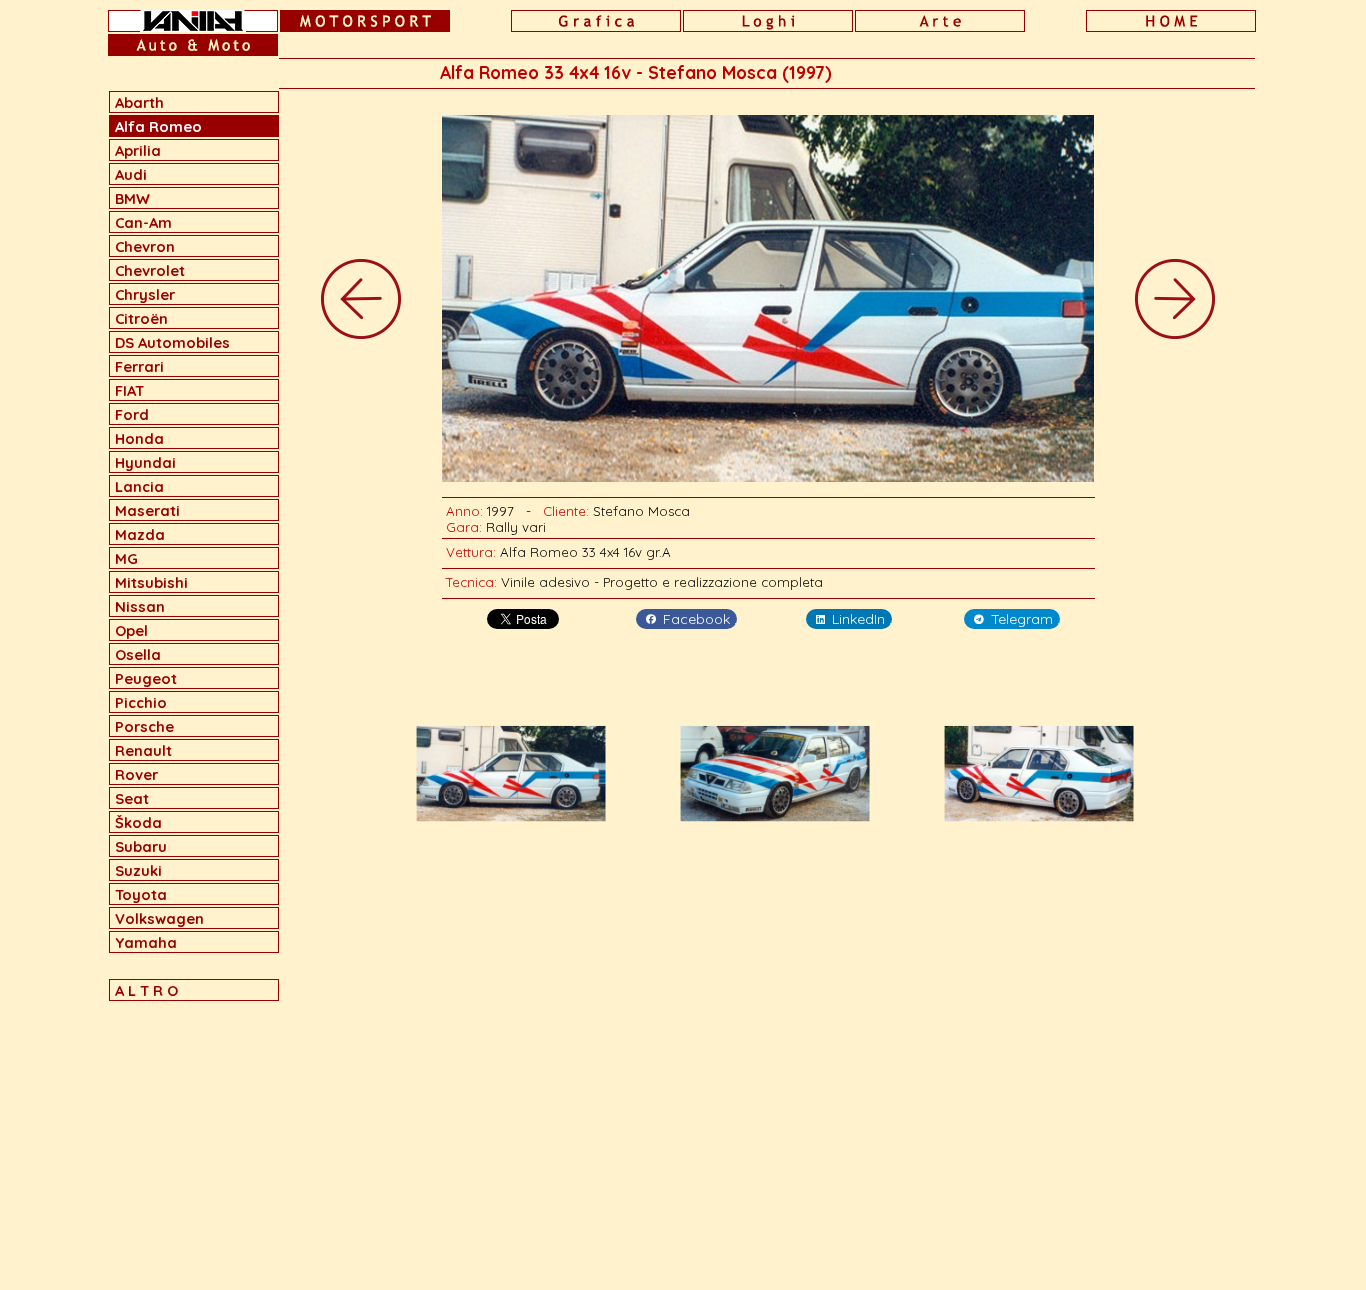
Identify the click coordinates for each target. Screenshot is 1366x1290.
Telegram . (1025, 619)
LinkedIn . (862, 619)
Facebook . (700, 619)
